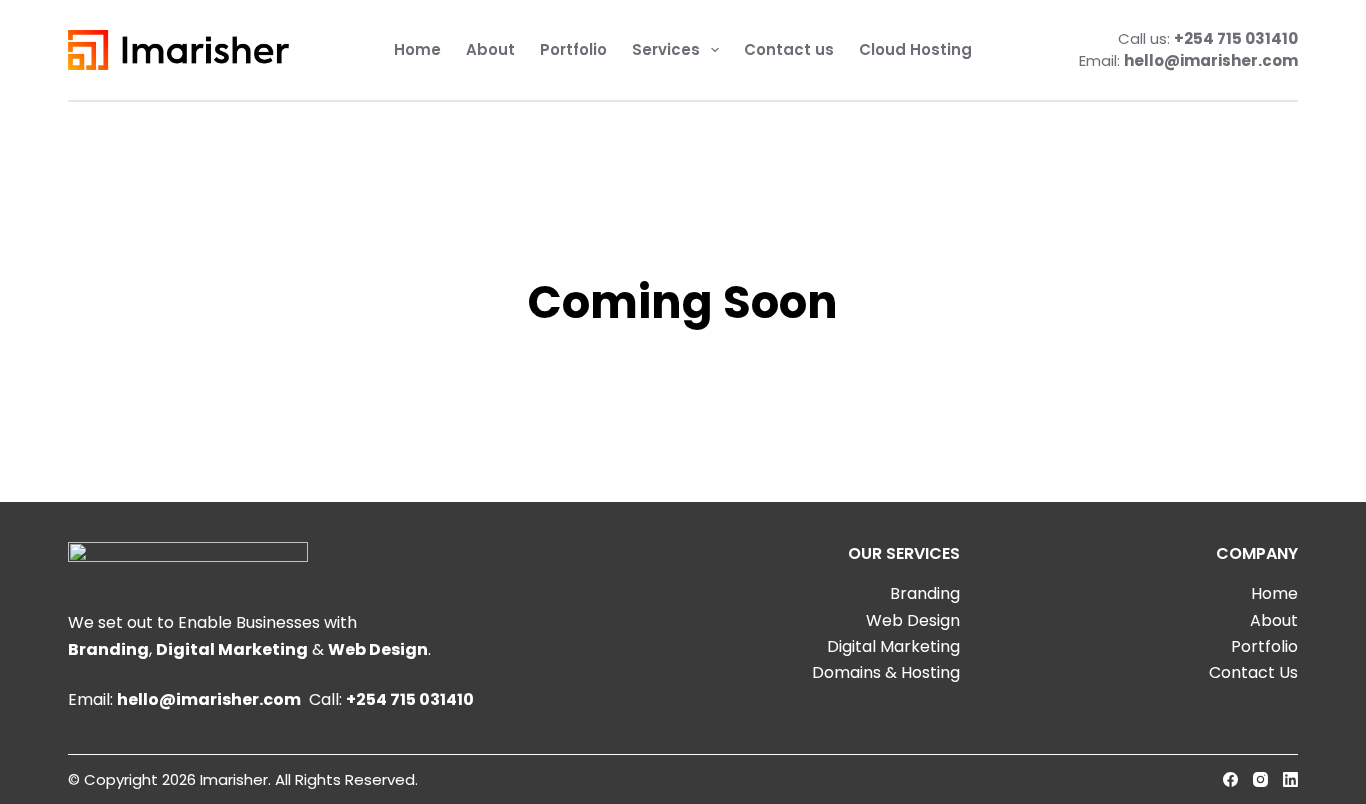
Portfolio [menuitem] (573, 49)
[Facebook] (1230, 779)
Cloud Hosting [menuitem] (915, 49)
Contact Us (1253, 672)
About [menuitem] (490, 49)
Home (1274, 593)
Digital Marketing (232, 649)
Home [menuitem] (417, 49)
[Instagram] (1260, 779)
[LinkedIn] (1290, 779)
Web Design (378, 649)
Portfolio (1264, 646)
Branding (108, 649)
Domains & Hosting (886, 672)
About (1274, 620)
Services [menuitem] (666, 49)
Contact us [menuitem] (789, 49)
